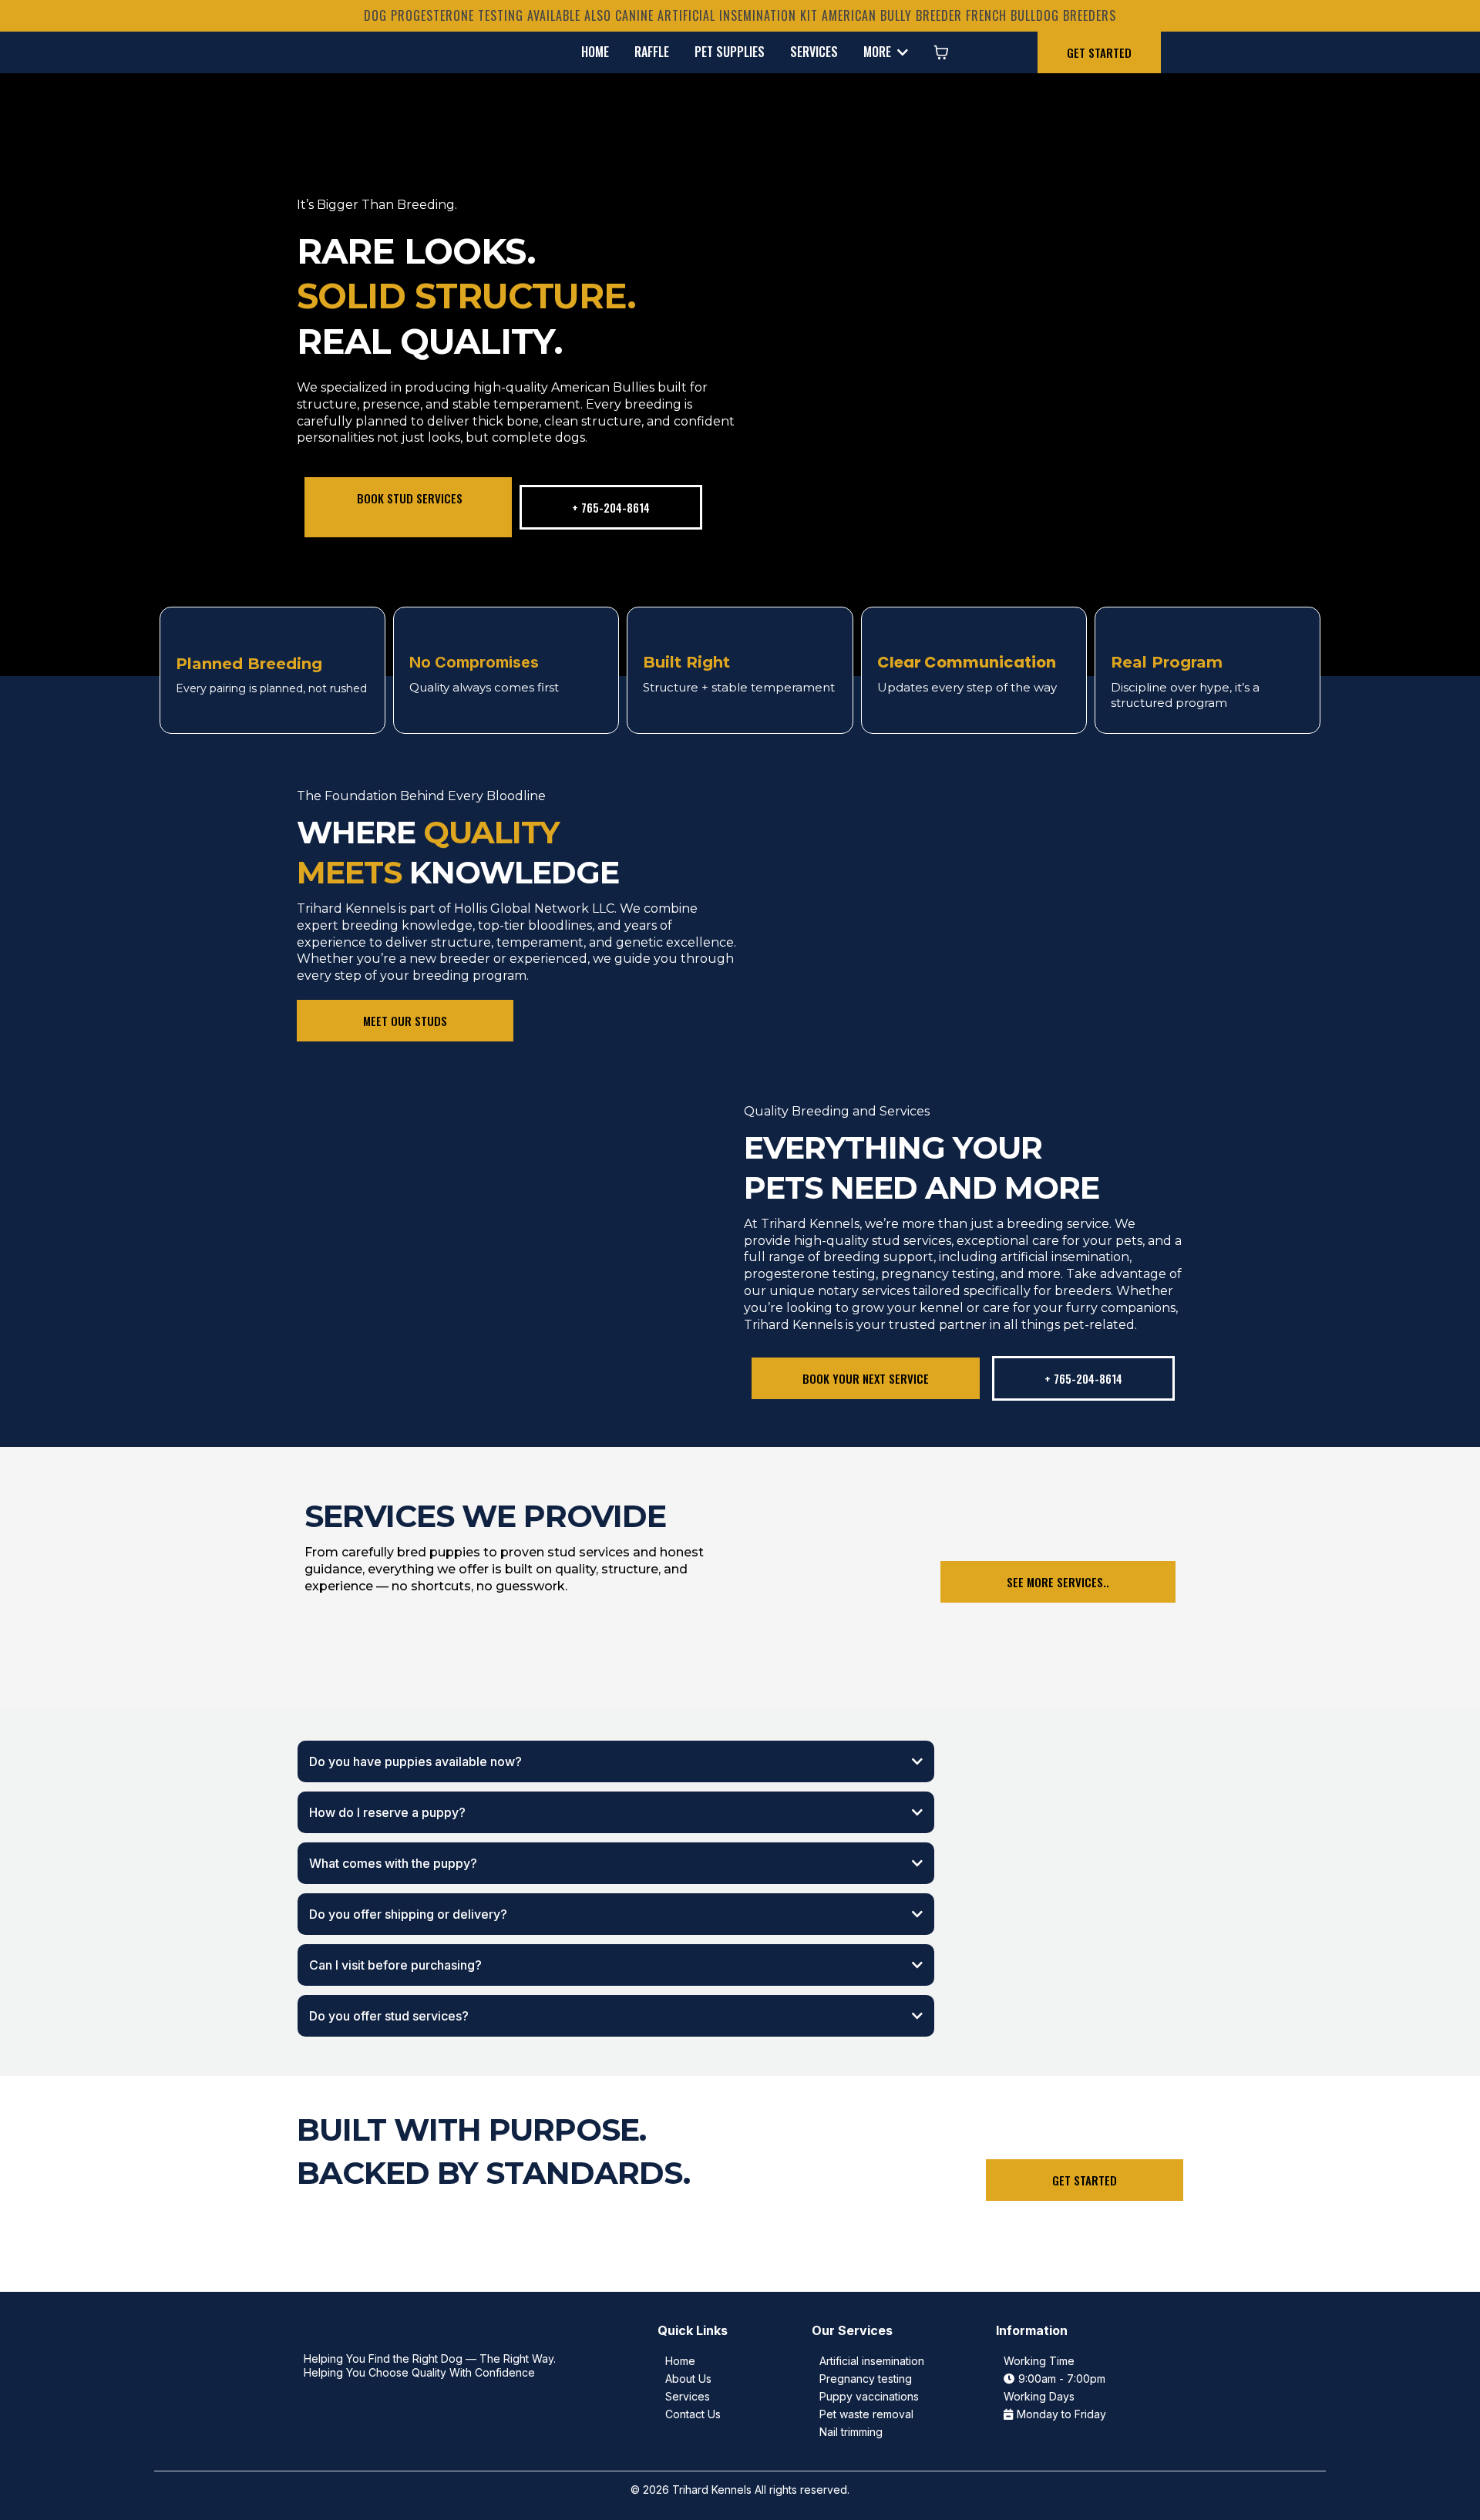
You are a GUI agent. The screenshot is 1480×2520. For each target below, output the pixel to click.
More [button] (879, 52)
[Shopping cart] (941, 52)
